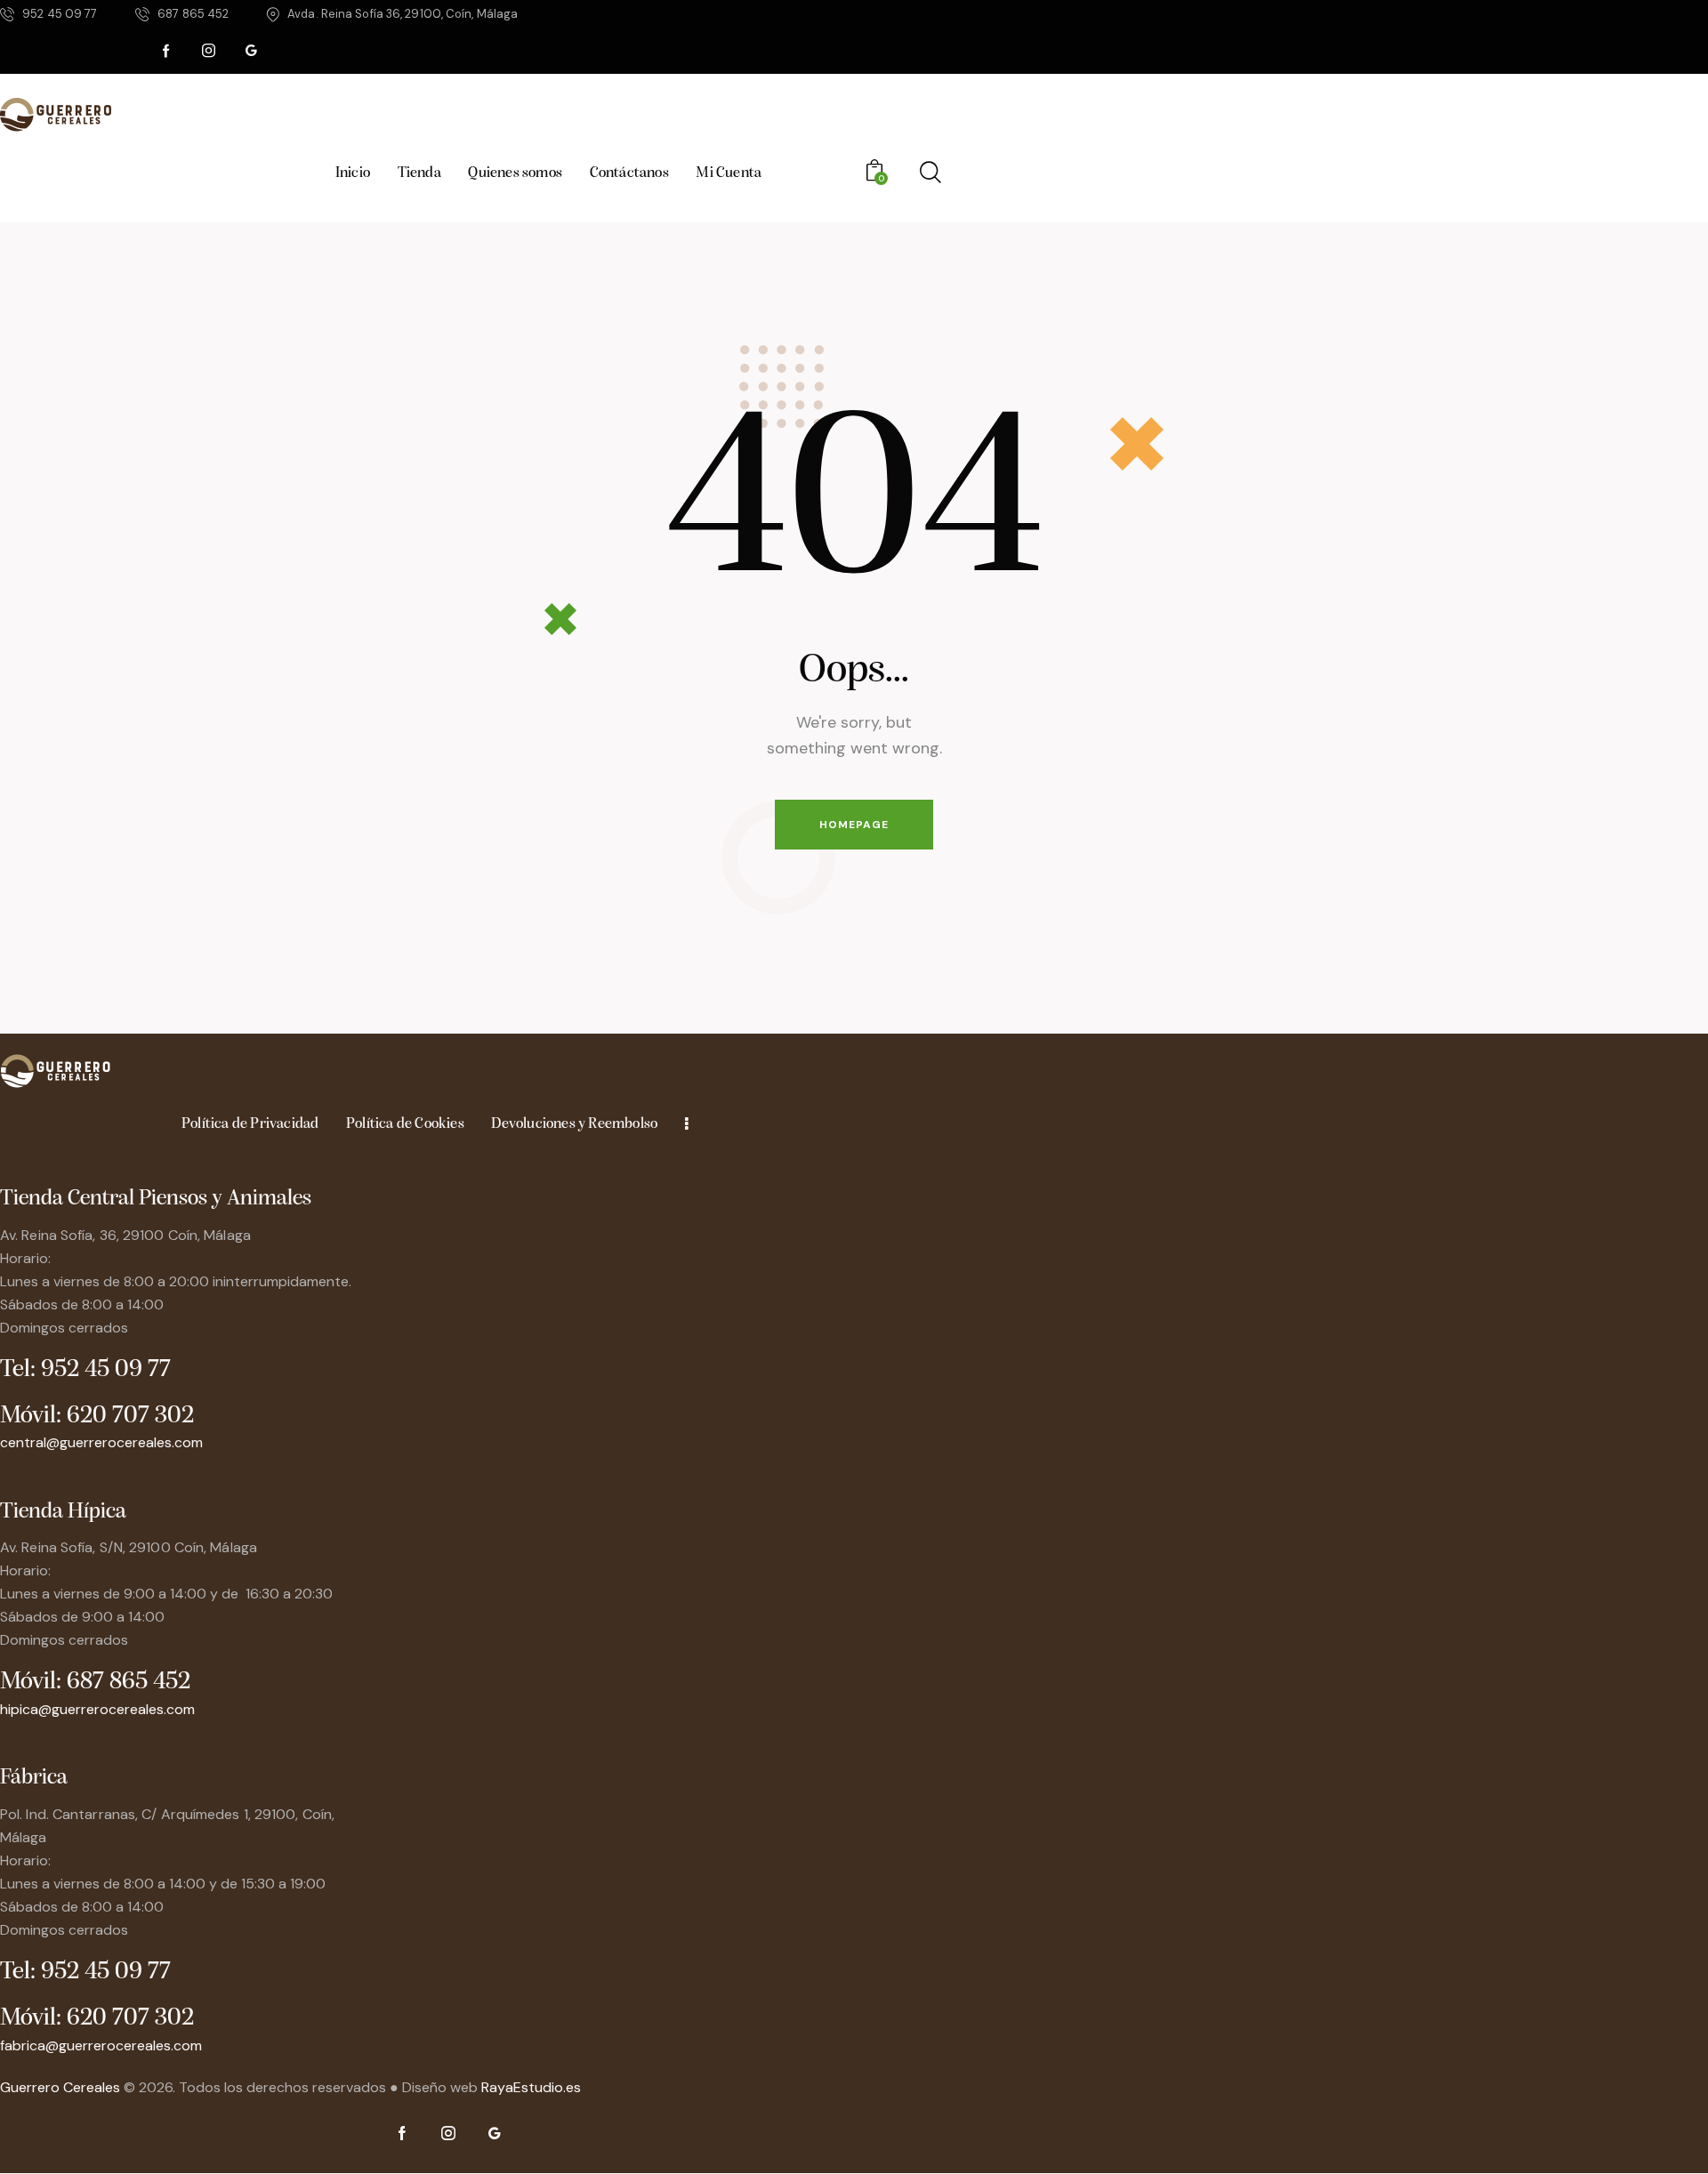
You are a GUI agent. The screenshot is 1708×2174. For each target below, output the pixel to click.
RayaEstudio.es (531, 2087)
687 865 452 (129, 1682)
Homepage (854, 825)
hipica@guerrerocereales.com (97, 1709)
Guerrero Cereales (62, 2087)
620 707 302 (130, 1416)
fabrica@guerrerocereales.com (101, 2045)
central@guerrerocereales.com (101, 1442)
